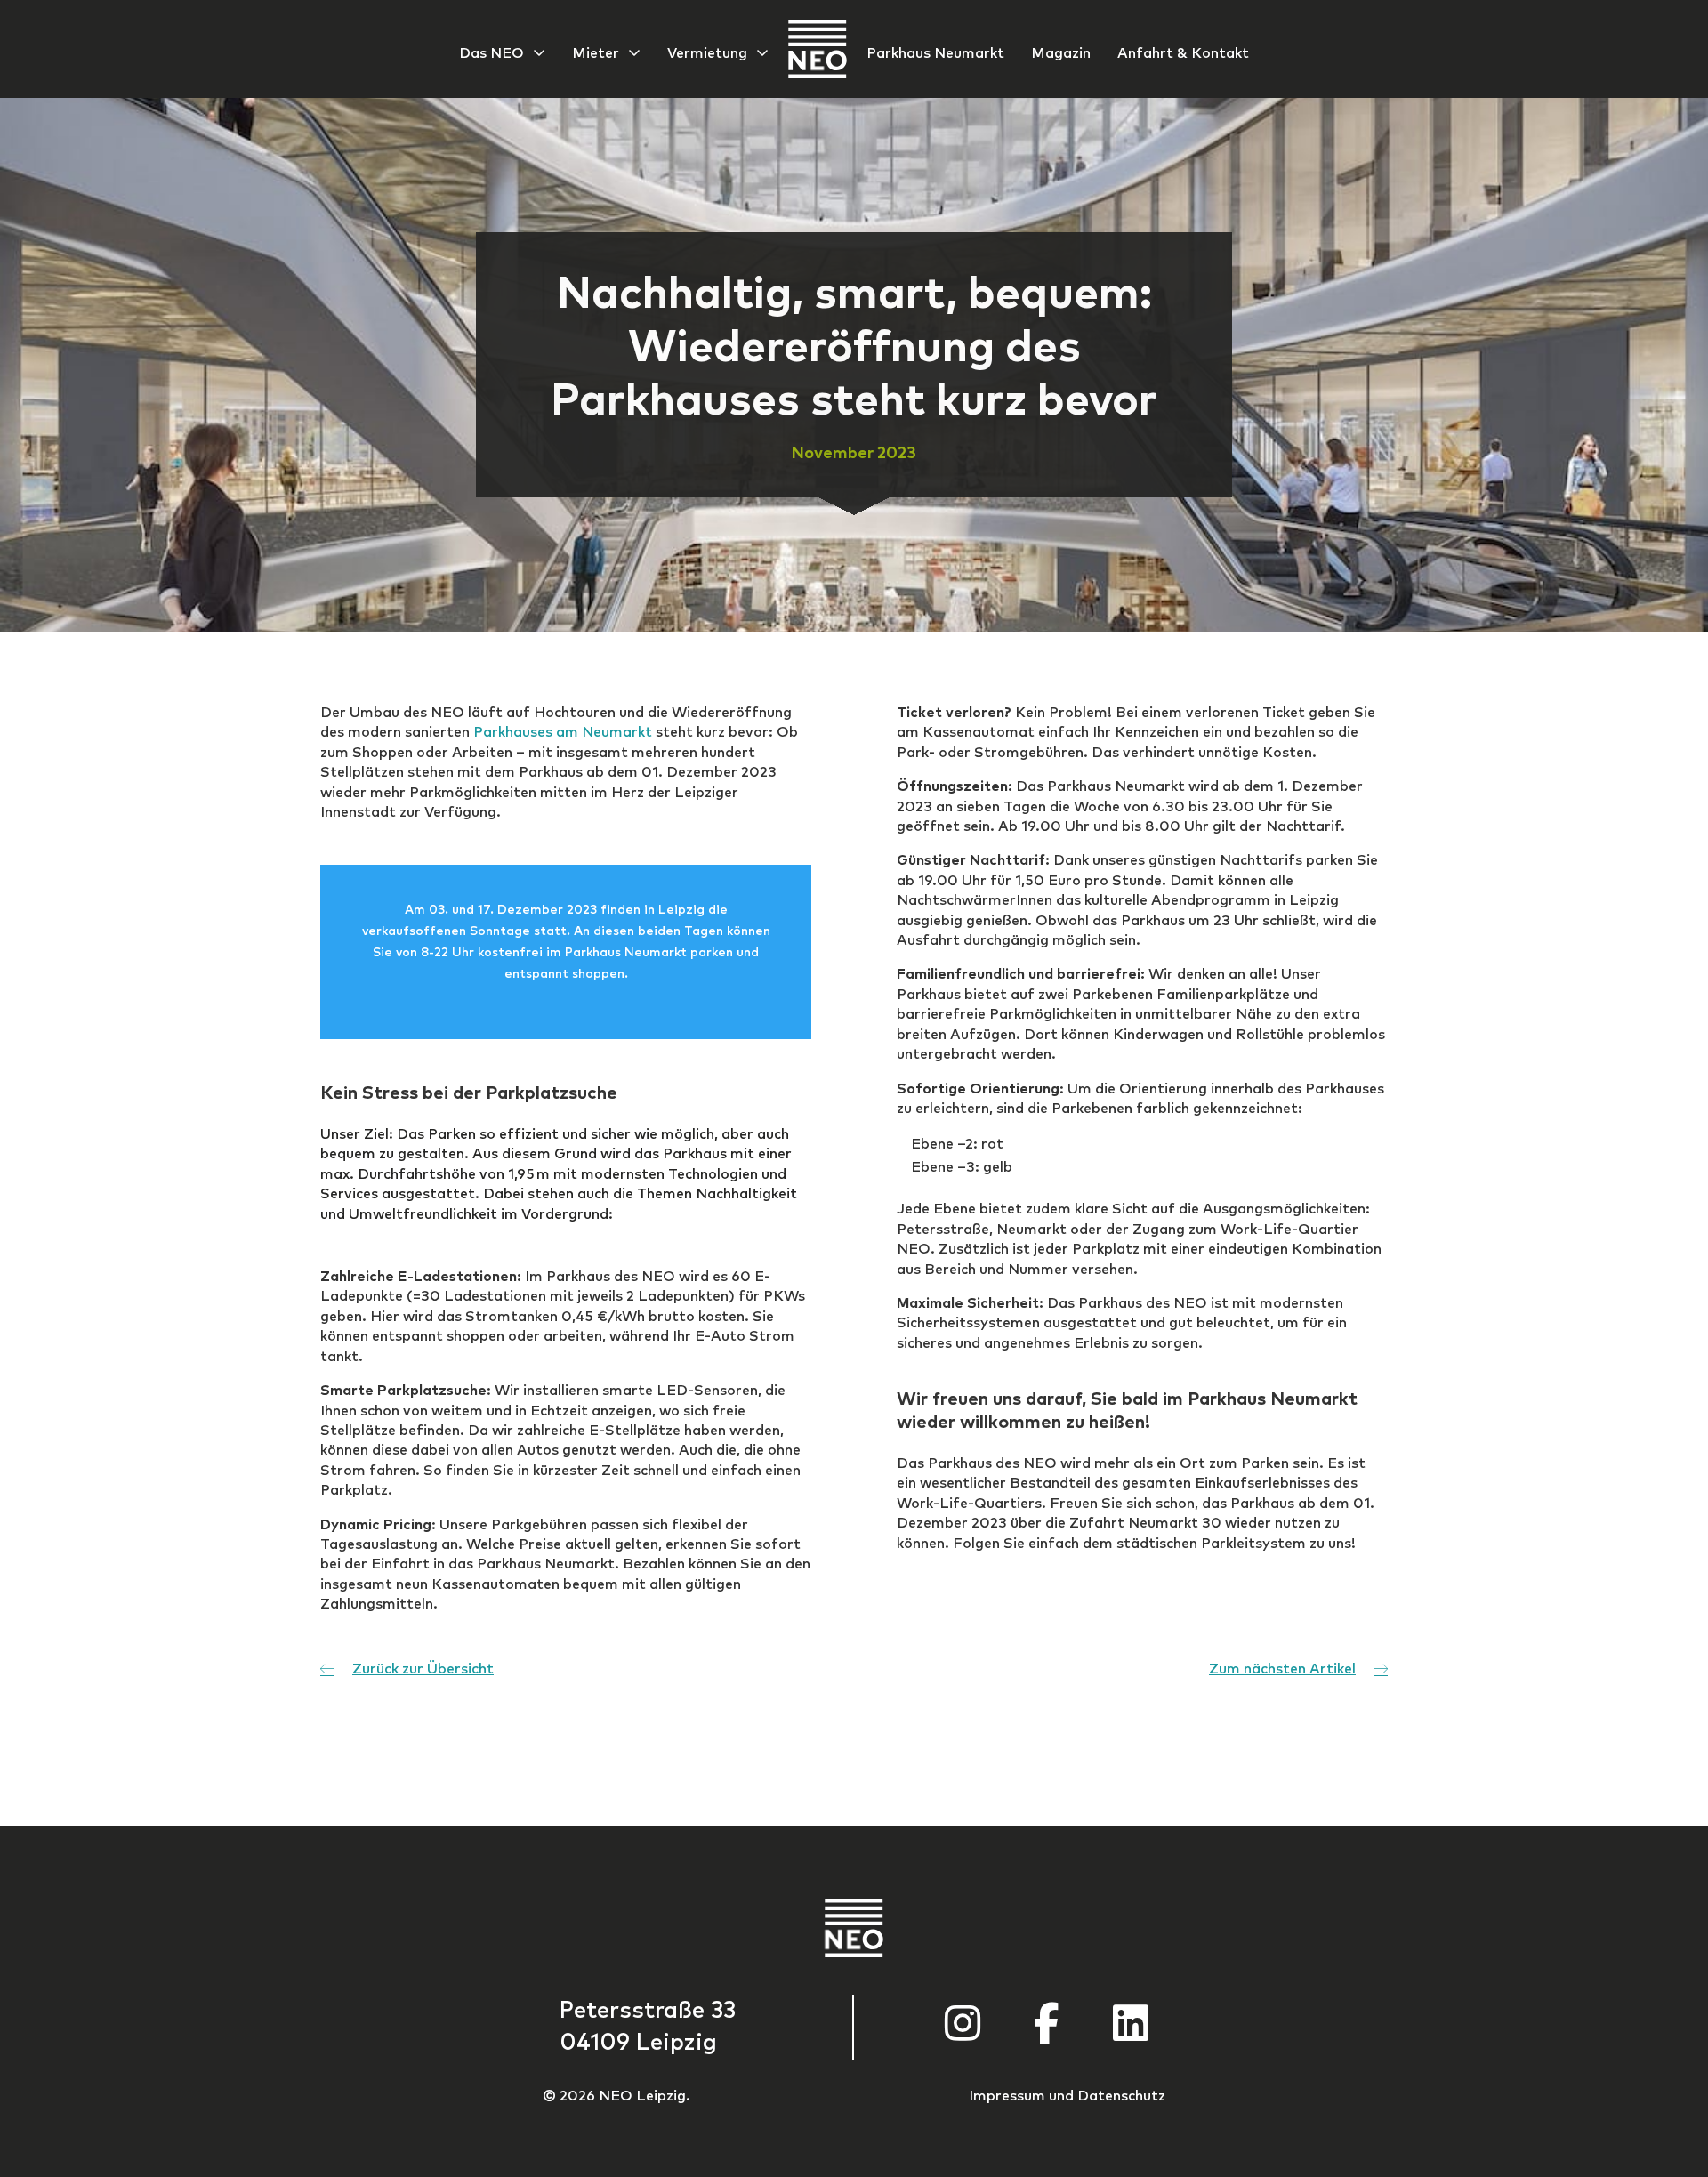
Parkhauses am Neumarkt (563, 732)
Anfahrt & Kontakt (1183, 53)
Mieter (596, 53)
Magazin (1061, 53)
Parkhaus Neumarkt (935, 53)
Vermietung (707, 53)
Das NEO (491, 53)
